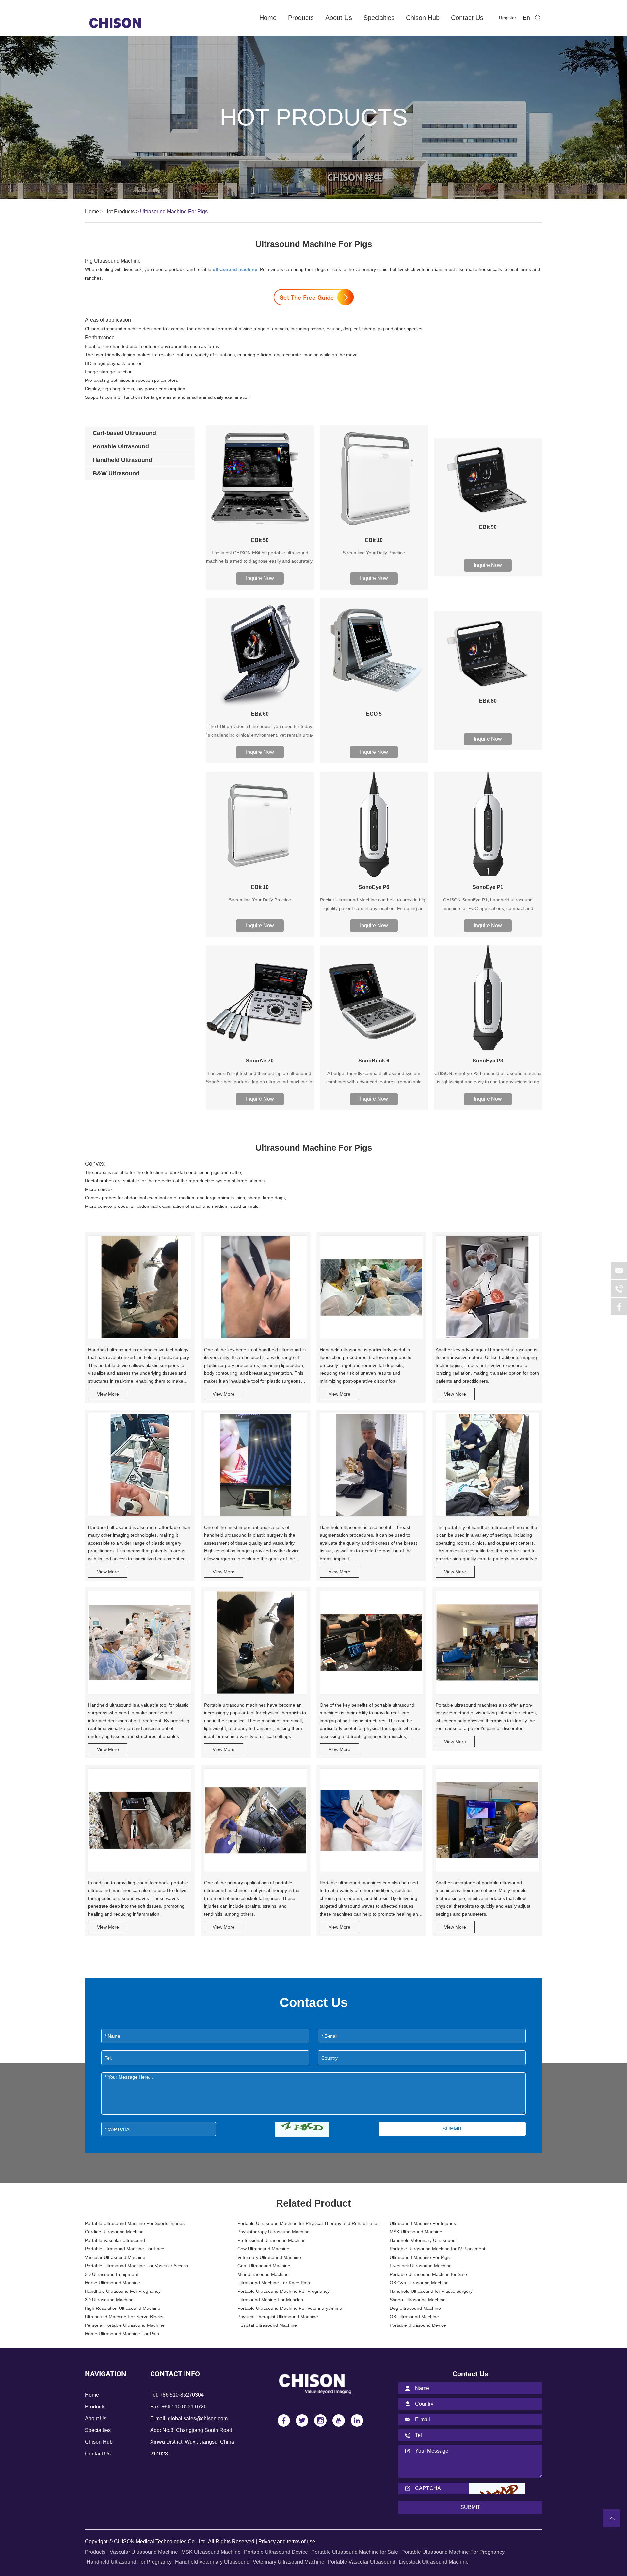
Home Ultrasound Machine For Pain (122, 2334)
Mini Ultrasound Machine (263, 2274)
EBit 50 (260, 540)
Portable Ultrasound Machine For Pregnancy (283, 2291)
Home (268, 18)
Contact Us (467, 18)
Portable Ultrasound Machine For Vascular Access (137, 2266)
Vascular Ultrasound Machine (115, 2257)
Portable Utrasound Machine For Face (125, 2249)
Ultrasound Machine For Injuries (423, 2223)
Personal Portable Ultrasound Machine (125, 2325)
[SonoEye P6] (374, 826)
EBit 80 (488, 701)
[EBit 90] (488, 479)
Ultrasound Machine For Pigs (420, 2257)
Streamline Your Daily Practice (374, 553)
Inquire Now (260, 578)
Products (301, 18)
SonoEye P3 (488, 1061)
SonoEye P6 (374, 887)
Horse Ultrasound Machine (113, 2283)
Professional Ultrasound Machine (272, 2240)
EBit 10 (374, 540)
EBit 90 (488, 527)
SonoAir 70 (260, 1061)
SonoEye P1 (488, 887)
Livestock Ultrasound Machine (421, 2266)
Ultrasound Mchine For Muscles (270, 2300)
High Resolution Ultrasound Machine (123, 2308)
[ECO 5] (374, 652)
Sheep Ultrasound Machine (418, 2300)
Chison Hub (423, 18)
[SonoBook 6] (374, 999)
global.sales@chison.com (198, 2418)
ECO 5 (374, 714)
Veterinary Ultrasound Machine (269, 2257)
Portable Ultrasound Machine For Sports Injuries (135, 2223)
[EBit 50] (260, 479)
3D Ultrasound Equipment (112, 2274)
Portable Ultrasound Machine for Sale (428, 2274)
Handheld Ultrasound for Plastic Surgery (431, 2291)
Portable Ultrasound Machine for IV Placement (437, 2249)
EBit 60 (260, 714)
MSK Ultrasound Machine (416, 2232)
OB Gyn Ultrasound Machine (419, 2283)
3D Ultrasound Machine (109, 2300)
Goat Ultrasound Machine (264, 2266)
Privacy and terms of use (287, 2542)
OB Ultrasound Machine (414, 2317)
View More (108, 1394)
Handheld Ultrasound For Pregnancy (123, 2291)
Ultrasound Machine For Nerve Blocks (124, 2317)
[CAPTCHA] (302, 2129)
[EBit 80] (488, 652)
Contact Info (175, 2374)
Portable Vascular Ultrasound (115, 2240)
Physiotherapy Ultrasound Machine (273, 2232)
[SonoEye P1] (488, 826)
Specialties (379, 18)
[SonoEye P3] (488, 999)
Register (508, 18)
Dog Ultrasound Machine (415, 2308)
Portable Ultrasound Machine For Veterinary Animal (290, 2308)
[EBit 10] (374, 479)
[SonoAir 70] (260, 999)
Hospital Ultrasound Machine (267, 2325)
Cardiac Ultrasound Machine (114, 2232)
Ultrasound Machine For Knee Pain (274, 2283)
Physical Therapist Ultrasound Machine (278, 2317)
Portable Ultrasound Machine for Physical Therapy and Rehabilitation (309, 2223)
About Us (339, 18)
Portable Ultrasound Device (418, 2325)
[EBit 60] (260, 652)
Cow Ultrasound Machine (263, 2249)
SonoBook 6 (374, 1061)
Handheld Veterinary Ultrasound (423, 2240)
